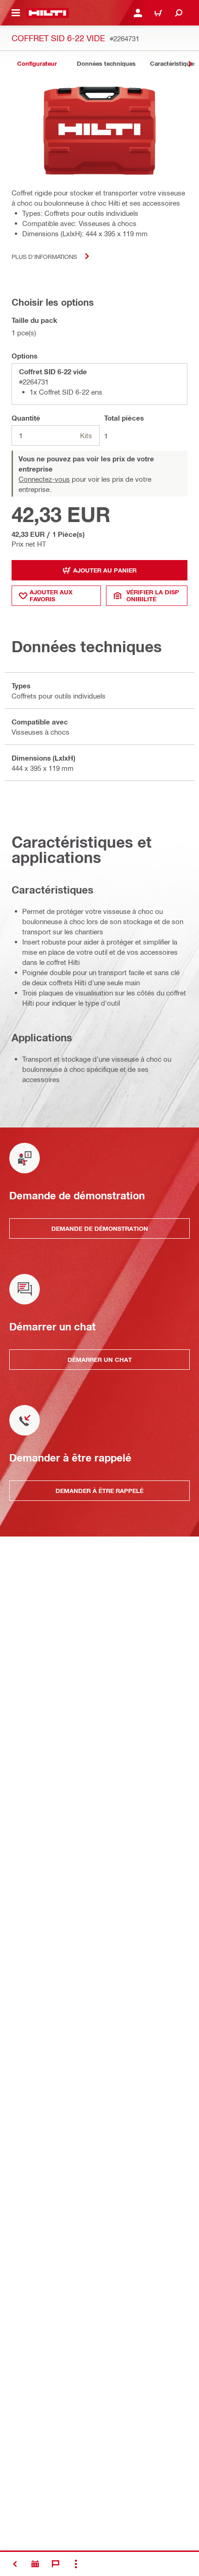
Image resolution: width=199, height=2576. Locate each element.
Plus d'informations (44, 256)
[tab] (37, 64)
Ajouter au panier (105, 570)
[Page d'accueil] (47, 13)
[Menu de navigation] (16, 13)
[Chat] (56, 2564)
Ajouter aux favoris (51, 595)
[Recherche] (179, 13)
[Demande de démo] (35, 2564)
